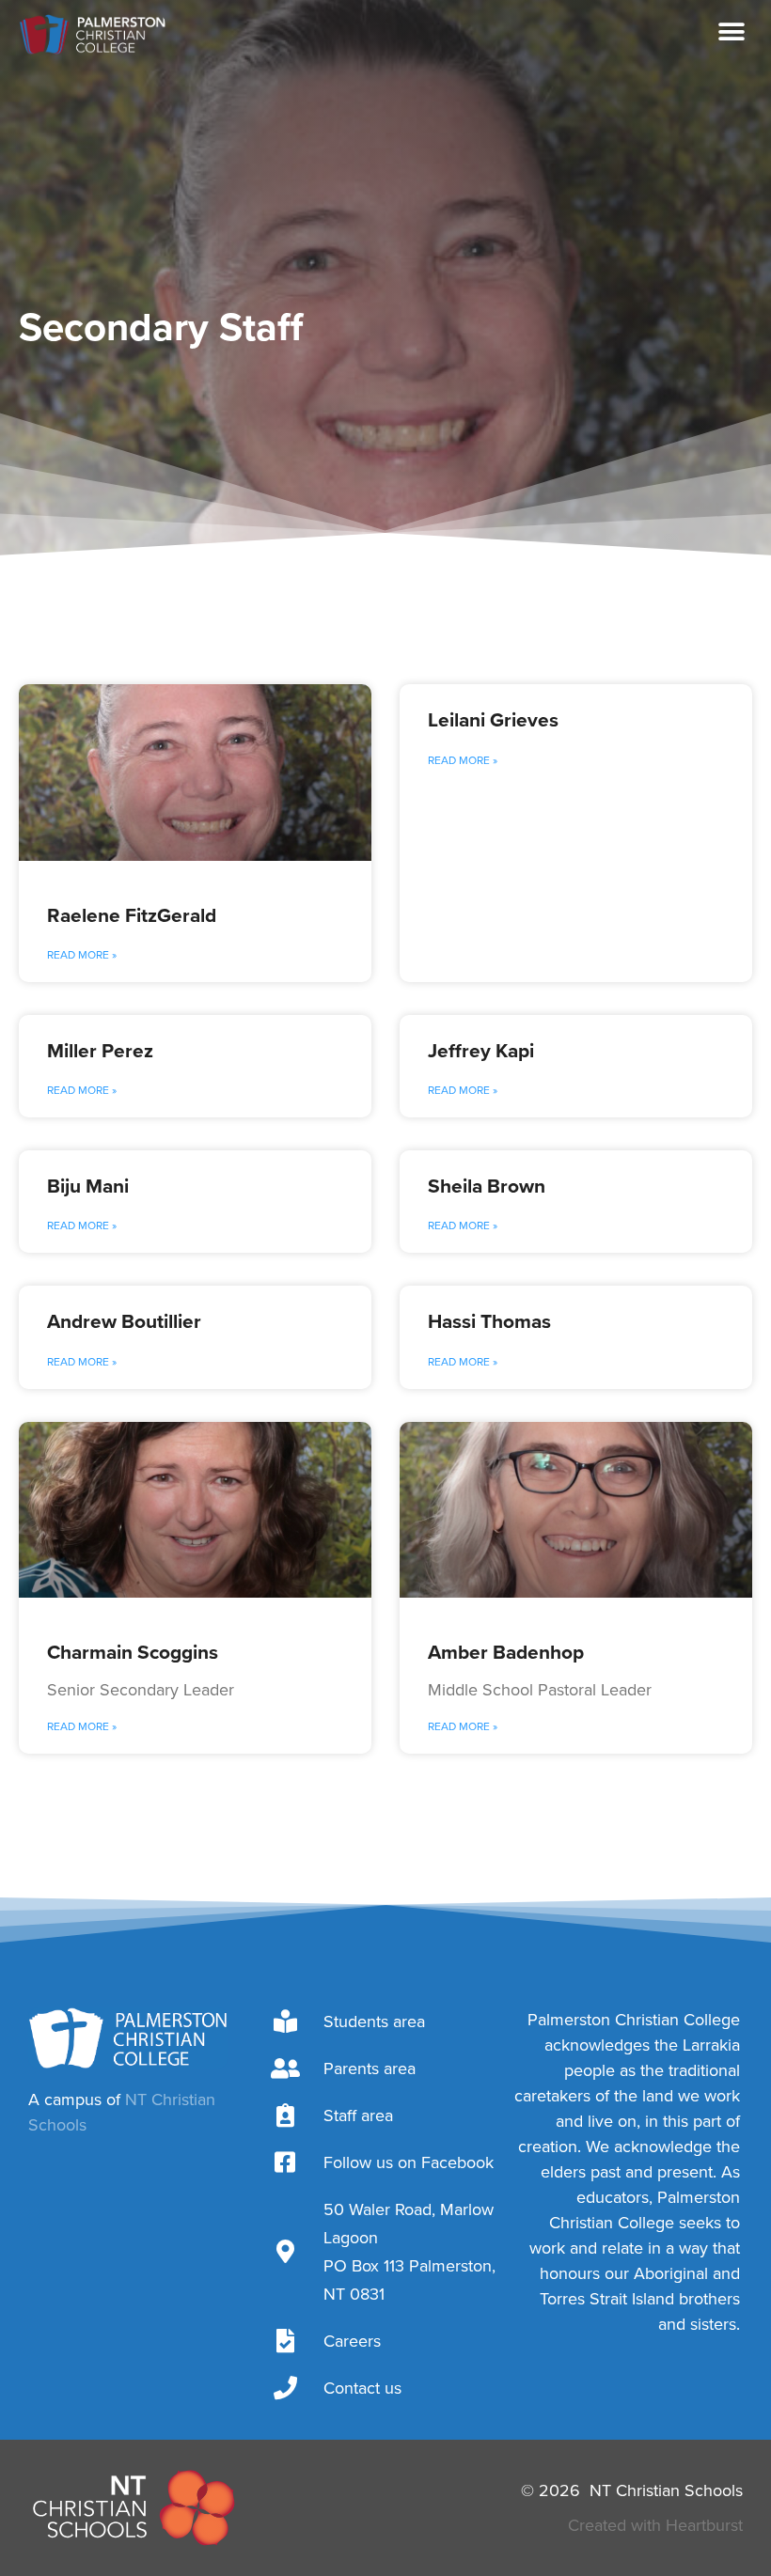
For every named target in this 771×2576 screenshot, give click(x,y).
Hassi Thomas (489, 1321)
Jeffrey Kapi (481, 1050)
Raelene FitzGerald (132, 915)
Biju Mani (88, 1186)
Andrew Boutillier (124, 1321)
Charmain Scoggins (133, 1652)
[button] (731, 32)
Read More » (82, 955)
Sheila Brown (487, 1186)
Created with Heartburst (655, 2525)
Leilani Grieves (493, 719)
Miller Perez (100, 1050)
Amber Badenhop (506, 1652)
